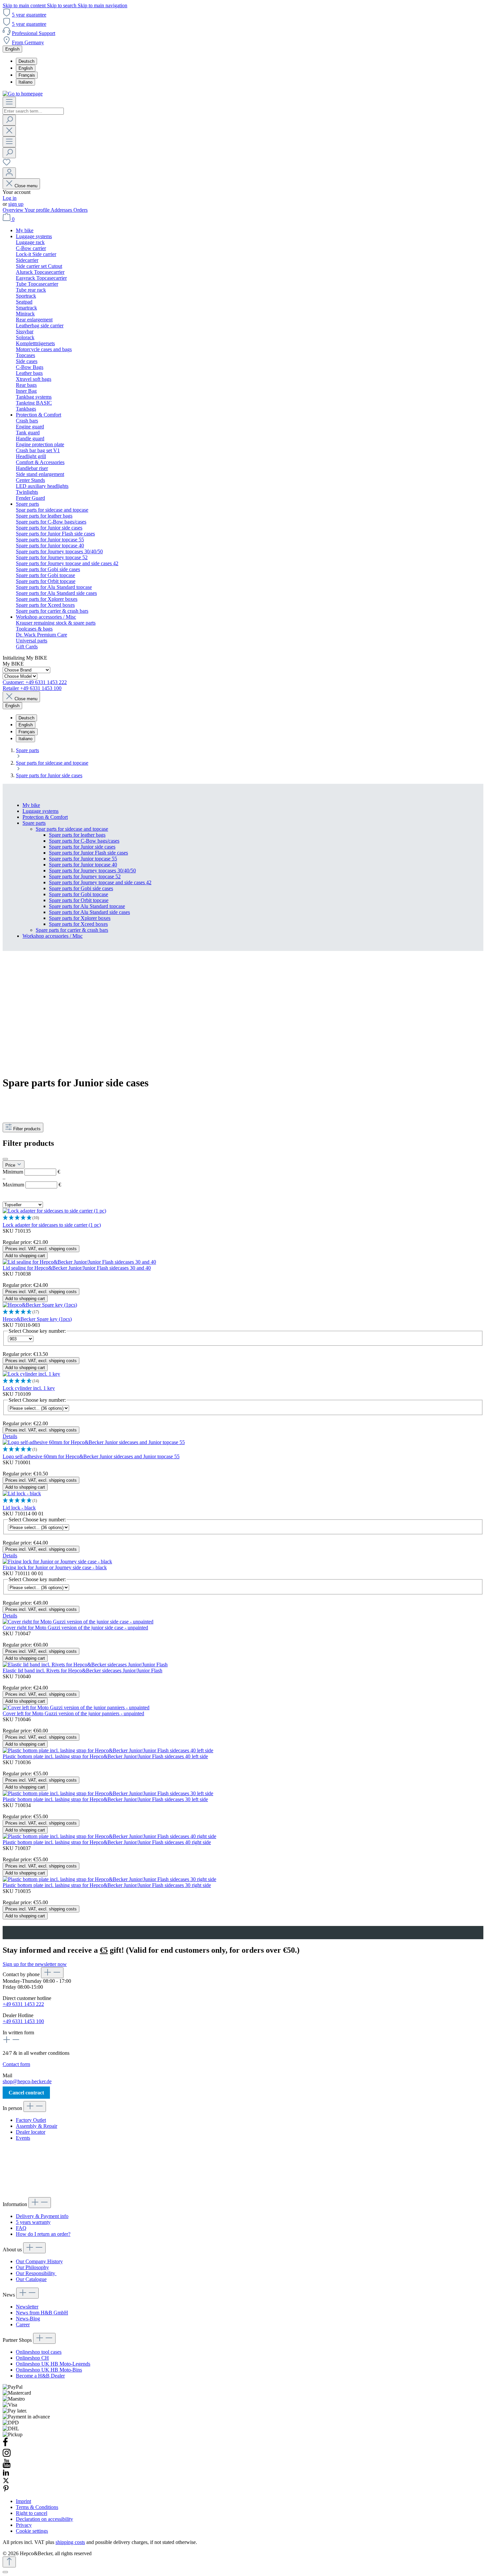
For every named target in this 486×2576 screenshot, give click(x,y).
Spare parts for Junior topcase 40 (83, 865)
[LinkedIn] (6, 2474)
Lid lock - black (19, 1508)
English (26, 68)
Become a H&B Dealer (40, 2376)
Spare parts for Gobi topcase (79, 894)
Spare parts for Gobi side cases (81, 888)
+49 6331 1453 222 (23, 2004)
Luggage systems (40, 811)
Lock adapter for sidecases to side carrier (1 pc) (52, 1225)
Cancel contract (26, 2093)
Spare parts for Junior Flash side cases (88, 853)
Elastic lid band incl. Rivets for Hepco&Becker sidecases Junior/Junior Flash (82, 1670)
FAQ (21, 2228)
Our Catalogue (31, 2279)
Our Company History (39, 2261)
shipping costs (70, 2542)
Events (23, 2138)
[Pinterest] (6, 2490)
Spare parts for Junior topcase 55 (83, 859)
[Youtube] (7, 2466)
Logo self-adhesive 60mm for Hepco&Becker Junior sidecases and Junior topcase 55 (91, 1456)
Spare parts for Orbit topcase (79, 900)
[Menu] (9, 102)
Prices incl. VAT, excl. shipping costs (41, 1249)
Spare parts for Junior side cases (82, 847)
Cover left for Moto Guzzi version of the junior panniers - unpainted (73, 1713)
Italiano (25, 82)
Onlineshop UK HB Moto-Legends (53, 2364)
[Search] (9, 120)
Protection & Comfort (45, 817)
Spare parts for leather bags (77, 835)
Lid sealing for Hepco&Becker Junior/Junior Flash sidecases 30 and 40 (77, 1268)
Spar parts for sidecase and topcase (72, 829)
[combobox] (33, 111)
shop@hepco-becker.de (27, 2081)
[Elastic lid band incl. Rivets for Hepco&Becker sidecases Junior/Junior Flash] (85, 1665)
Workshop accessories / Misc (53, 936)
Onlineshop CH (32, 2358)
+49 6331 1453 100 (23, 2021)
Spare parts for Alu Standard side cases (89, 912)
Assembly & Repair (37, 2126)
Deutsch (26, 61)
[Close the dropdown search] (9, 131)
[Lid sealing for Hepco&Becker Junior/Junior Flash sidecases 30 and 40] (79, 1262)
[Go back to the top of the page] (9, 2562)
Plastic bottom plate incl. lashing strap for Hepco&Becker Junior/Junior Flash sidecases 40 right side (107, 1842)
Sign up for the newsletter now (35, 1964)
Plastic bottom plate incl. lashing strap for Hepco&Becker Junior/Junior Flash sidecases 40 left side (105, 1756)
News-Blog (28, 2319)
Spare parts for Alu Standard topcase (87, 906)
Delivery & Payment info (42, 2216)
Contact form (16, 2064)
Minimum (31, 1172)
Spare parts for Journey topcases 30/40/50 (92, 871)
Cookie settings (32, 2531)
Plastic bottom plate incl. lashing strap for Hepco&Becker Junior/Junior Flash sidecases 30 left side (105, 1799)
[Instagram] (7, 2456)
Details (10, 1436)
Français (27, 75)
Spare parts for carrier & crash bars (72, 930)
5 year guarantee (29, 15)
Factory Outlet (31, 2120)
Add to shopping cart (25, 1256)
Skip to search (62, 5)
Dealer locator (31, 2132)
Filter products (27, 1129)
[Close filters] (5, 1159)
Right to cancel (32, 2513)
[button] (243, 1218)
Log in (10, 198)
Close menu (26, 186)
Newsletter (27, 2307)
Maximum (32, 1185)
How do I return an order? (43, 2234)
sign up (16, 204)
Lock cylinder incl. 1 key (29, 1388)
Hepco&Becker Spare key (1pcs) (37, 1319)
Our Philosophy (32, 2267)
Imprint (23, 2501)
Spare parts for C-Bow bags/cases (84, 841)
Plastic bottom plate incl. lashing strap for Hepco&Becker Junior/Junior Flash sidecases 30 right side (107, 1885)
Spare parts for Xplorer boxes (80, 918)
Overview (14, 210)
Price (11, 1165)
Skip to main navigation (102, 5)
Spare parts (34, 823)
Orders (81, 210)
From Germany (28, 42)
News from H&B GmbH (42, 2313)
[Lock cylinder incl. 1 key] (31, 1374)
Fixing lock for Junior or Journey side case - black (55, 1567)
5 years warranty (33, 2222)
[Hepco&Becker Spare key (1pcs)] (40, 1305)
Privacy (24, 2525)
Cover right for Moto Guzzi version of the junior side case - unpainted (75, 1628)
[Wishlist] (7, 164)
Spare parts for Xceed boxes (78, 924)
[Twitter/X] (6, 2482)
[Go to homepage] (23, 94)
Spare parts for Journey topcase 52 (85, 876)
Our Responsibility (36, 2273)
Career (23, 2324)
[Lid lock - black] (22, 1493)
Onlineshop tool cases (39, 2352)
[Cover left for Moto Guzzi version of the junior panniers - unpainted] (76, 1707)
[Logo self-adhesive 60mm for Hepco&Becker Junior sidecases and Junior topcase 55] (94, 1442)
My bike (31, 805)
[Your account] (9, 173)
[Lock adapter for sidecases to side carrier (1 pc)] (54, 1211)
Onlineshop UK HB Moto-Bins (49, 2370)
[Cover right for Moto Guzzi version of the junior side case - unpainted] (78, 1622)
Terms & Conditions (37, 2507)
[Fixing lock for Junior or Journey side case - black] (57, 1561)
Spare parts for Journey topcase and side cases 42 (100, 882)
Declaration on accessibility (44, 2519)
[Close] (5, 2572)
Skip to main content (25, 5)
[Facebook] (5, 2445)
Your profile (38, 210)
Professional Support (34, 33)
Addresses (62, 210)
